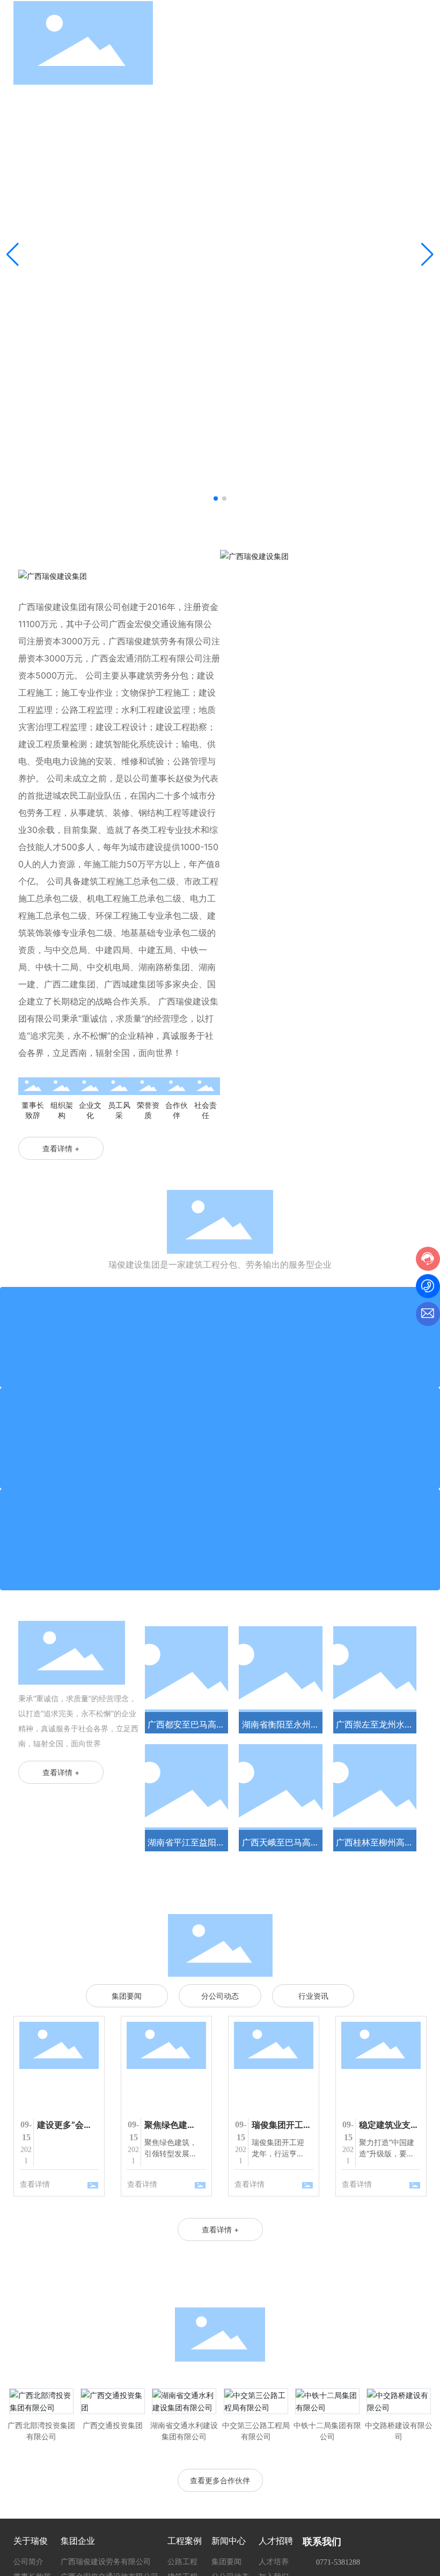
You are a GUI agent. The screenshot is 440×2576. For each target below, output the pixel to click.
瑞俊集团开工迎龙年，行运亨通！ (278, 2153)
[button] (216, 498)
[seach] (390, 42)
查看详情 (35, 2184)
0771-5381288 (338, 2562)
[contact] (420, 42)
